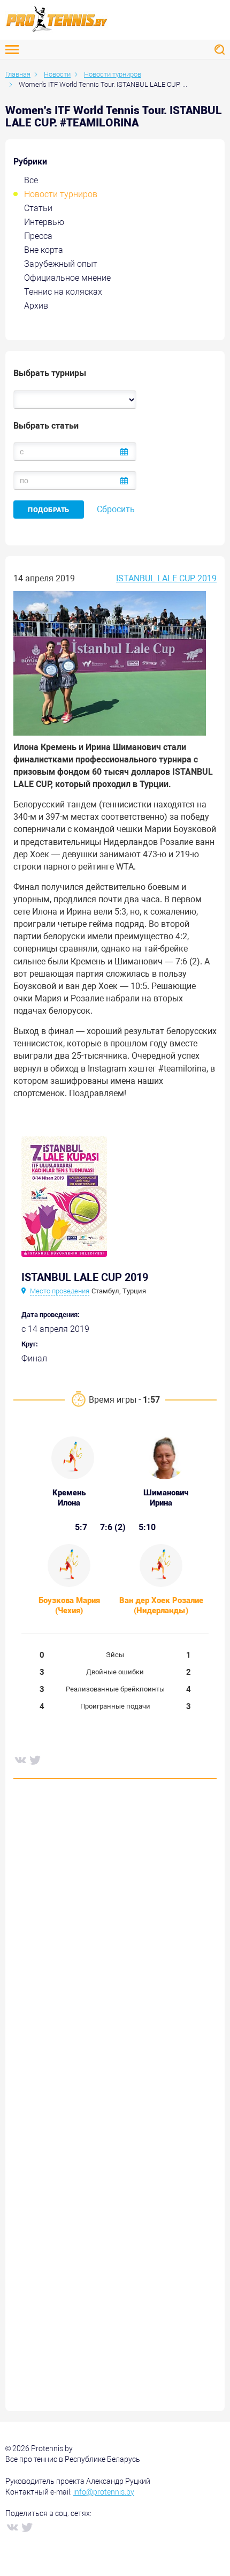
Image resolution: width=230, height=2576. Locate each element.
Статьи (38, 208)
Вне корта (44, 250)
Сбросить (116, 509)
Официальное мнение (67, 278)
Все (31, 180)
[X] (35, 1759)
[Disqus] (115, 1950)
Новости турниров (61, 194)
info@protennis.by (104, 2492)
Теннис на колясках (63, 292)
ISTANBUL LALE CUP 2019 (166, 578)
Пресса (38, 236)
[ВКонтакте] (20, 1759)
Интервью (44, 222)
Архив (36, 306)
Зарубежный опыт (61, 264)
